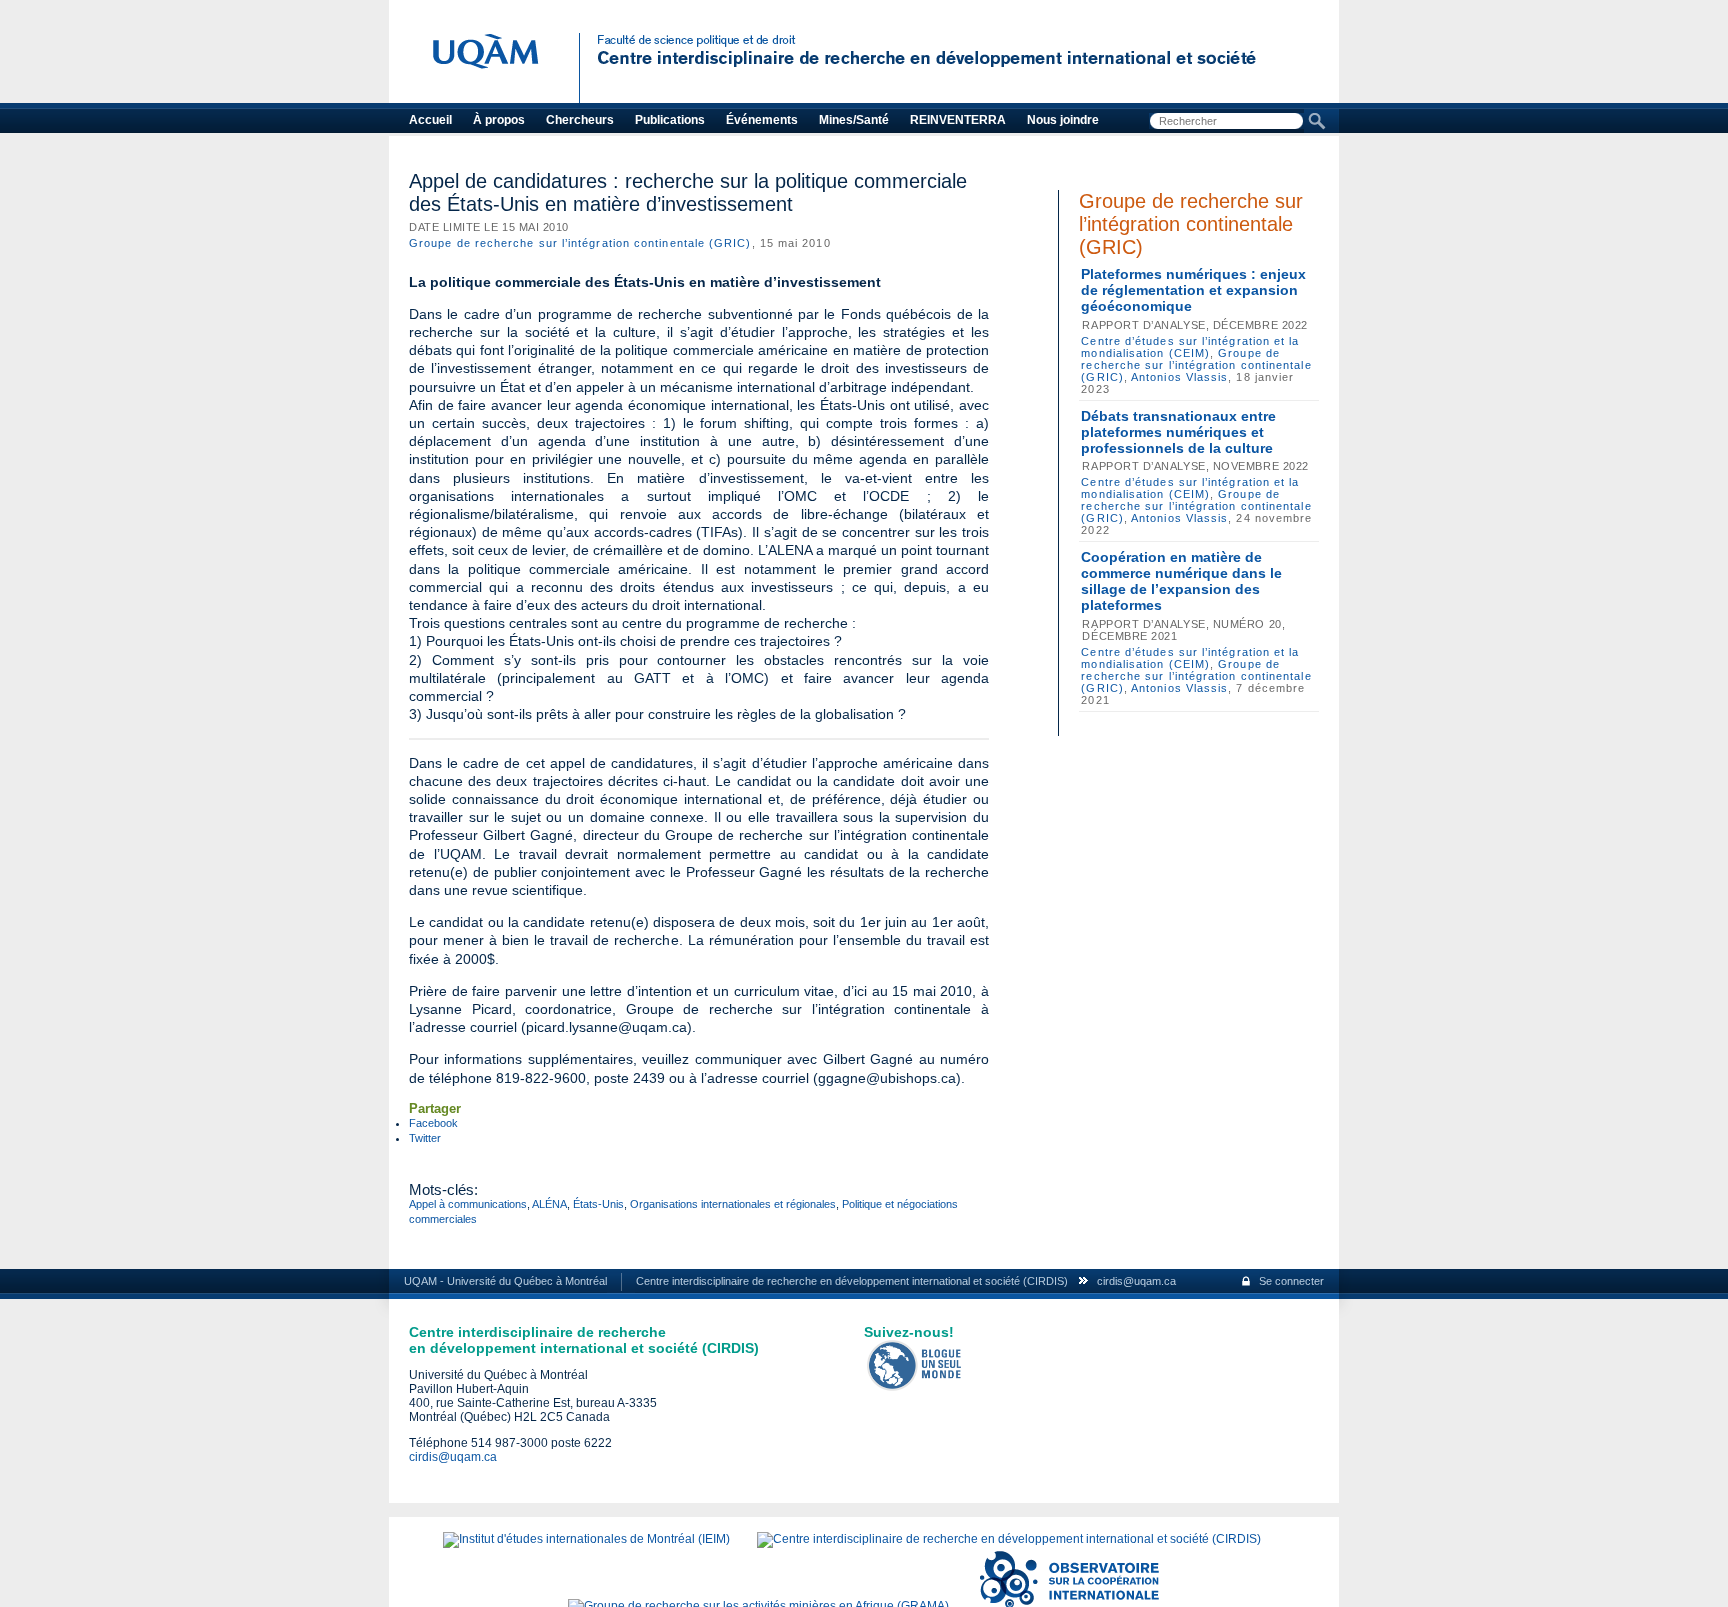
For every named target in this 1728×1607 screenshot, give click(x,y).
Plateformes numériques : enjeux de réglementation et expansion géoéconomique (1193, 290)
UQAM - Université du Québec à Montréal (505, 1281)
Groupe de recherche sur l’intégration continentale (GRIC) (580, 243)
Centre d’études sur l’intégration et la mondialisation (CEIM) (1190, 347)
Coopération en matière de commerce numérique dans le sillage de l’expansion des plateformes (1181, 581)
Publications (670, 120)
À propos (499, 120)
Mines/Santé (854, 120)
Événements (762, 120)
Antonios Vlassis (1179, 377)
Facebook (433, 1123)
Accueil (430, 120)
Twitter (425, 1138)
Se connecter (1291, 1281)
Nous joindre (1063, 120)
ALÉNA (549, 1204)
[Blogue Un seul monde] (915, 1387)
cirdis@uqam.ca (1136, 1281)
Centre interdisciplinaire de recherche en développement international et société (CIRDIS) (852, 1281)
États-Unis (598, 1204)
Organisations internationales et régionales (733, 1204)
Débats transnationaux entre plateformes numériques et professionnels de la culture (1178, 432)
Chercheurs (580, 120)
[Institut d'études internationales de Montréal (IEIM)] (586, 1539)
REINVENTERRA (958, 120)
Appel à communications (468, 1204)
